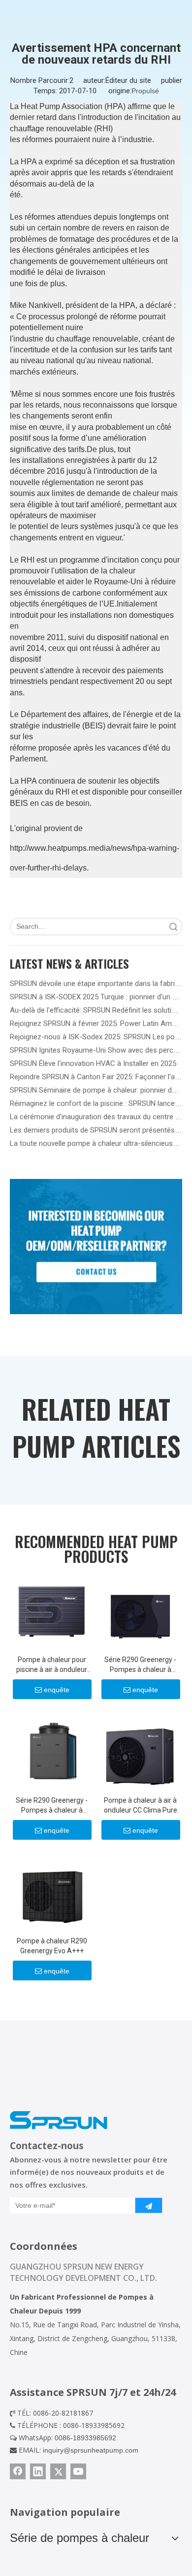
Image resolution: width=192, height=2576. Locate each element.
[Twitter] (58, 2471)
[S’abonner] (149, 2205)
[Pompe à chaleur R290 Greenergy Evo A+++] (52, 1891)
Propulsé (145, 91)
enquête (57, 1690)
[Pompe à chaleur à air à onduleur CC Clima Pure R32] (140, 1750)
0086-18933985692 (85, 2438)
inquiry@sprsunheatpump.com (91, 2450)
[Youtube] (78, 2471)
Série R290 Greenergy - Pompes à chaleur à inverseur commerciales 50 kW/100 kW (52, 1806)
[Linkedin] (38, 2471)
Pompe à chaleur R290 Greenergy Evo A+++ (52, 1946)
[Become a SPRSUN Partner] (96, 1247)
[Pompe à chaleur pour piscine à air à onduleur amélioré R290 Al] (52, 1610)
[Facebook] (18, 2471)
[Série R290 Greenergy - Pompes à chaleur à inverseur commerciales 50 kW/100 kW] (52, 1750)
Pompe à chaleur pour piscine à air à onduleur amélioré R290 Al (52, 1665)
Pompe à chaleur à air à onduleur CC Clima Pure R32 (141, 1806)
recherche (173, 927)
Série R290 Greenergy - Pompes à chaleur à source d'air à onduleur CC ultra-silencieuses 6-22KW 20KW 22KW (140, 1665)
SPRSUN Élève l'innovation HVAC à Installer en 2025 (93, 1063)
